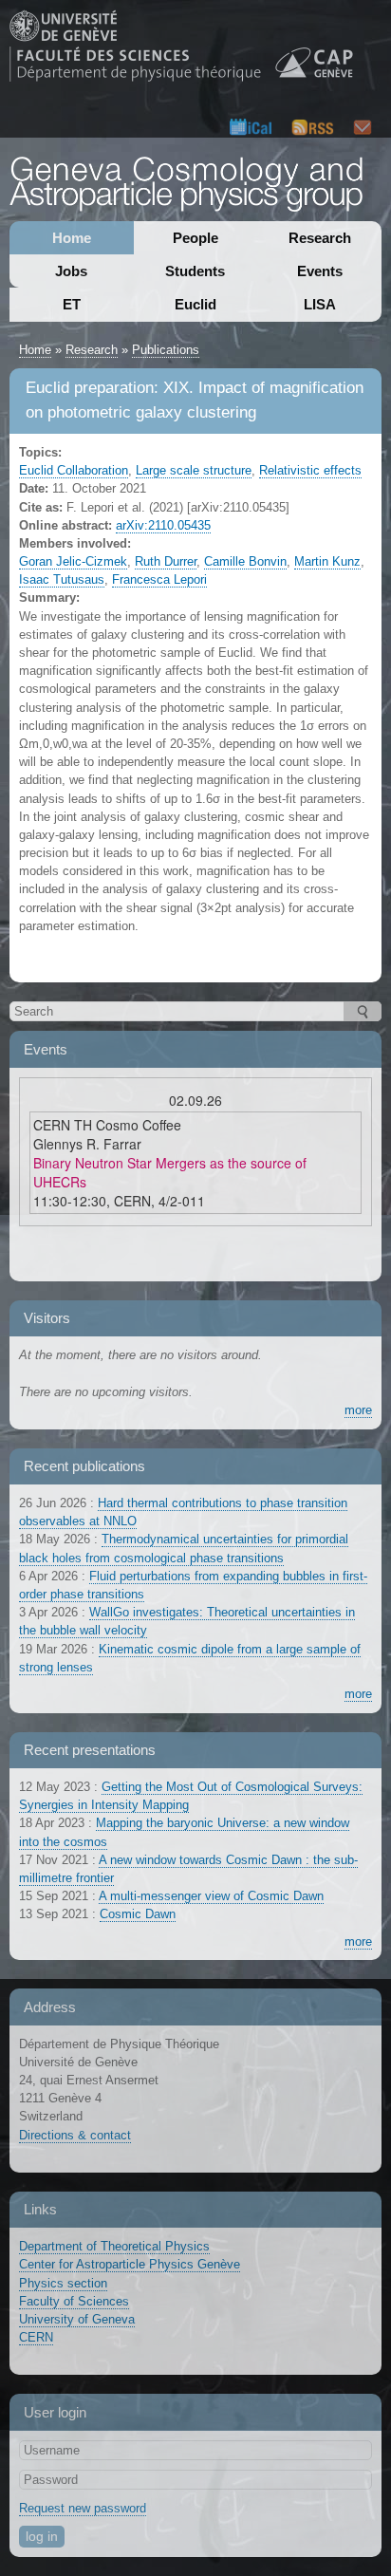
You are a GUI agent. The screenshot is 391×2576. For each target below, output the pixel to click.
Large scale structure (194, 470)
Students (195, 271)
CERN (36, 2337)
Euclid (195, 304)
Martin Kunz (327, 561)
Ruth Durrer (166, 561)
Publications (166, 350)
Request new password (83, 2508)
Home (72, 238)
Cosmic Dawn (138, 1914)
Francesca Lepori (159, 579)
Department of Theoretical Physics (114, 2246)
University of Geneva (77, 2319)
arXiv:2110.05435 (163, 525)
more (358, 1410)
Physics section (63, 2283)
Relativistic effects (310, 470)
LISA (320, 304)
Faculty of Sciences (74, 2301)
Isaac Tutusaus (62, 579)
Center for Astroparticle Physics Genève (130, 2264)
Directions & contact (75, 2135)
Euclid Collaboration (74, 470)
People (195, 238)
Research (320, 238)
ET (72, 304)
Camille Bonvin (245, 561)
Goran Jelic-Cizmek (73, 561)
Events (320, 271)
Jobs (71, 271)
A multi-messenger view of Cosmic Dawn (211, 1896)
